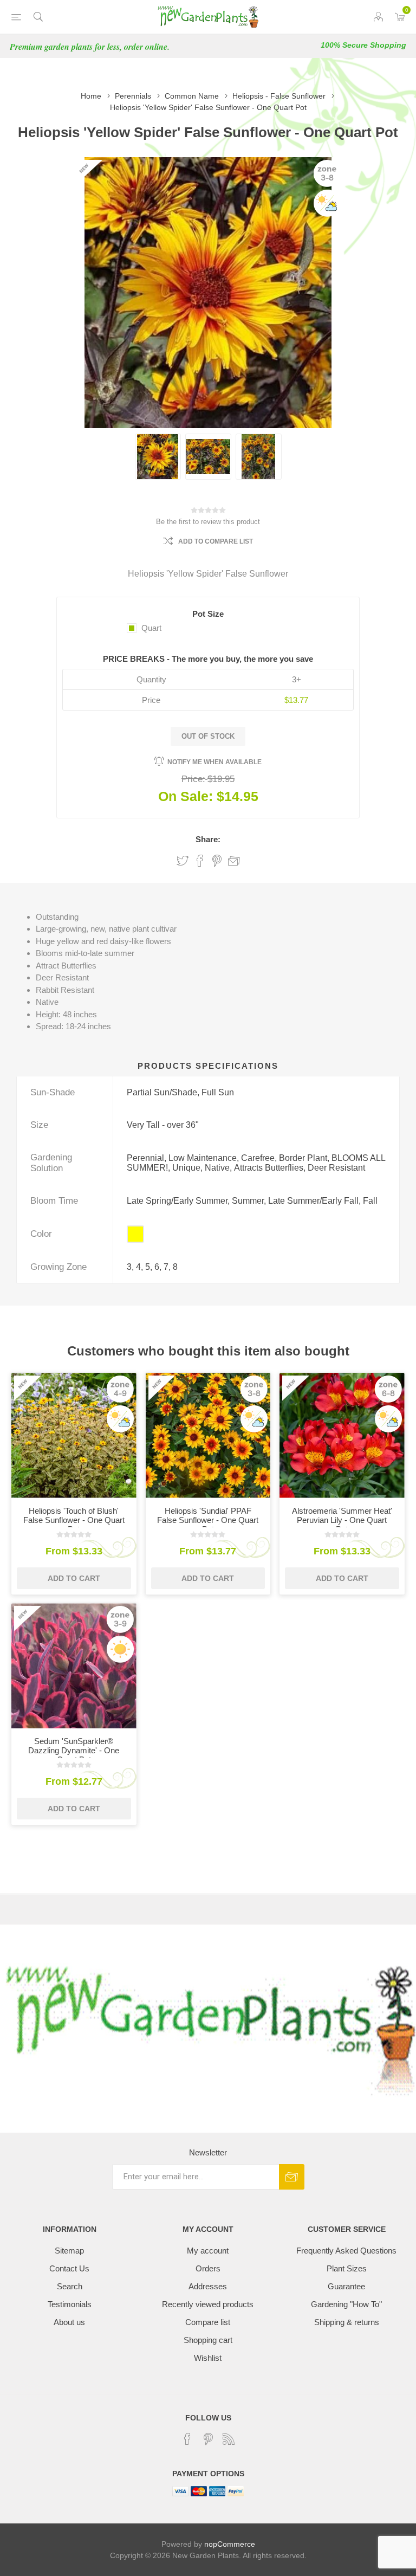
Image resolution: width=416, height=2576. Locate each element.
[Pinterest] (208, 2439)
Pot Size (208, 614)
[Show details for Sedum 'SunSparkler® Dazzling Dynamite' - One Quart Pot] (74, 1666)
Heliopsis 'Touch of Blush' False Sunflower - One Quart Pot (74, 1520)
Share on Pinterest (217, 861)
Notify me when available (214, 762)
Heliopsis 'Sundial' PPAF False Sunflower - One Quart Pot (208, 1520)
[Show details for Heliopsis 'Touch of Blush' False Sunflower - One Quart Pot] (74, 1435)
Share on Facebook (200, 861)
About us (69, 2322)
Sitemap (69, 2251)
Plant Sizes (347, 2268)
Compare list (208, 2322)
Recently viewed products (208, 2304)
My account (208, 2251)
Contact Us (69, 2268)
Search (70, 2286)
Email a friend (234, 861)
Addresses (208, 2286)
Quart (151, 628)
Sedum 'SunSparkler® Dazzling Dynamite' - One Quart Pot (74, 1750)
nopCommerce (230, 2544)
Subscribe (292, 2177)
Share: (208, 839)
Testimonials (70, 2304)
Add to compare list (216, 541)
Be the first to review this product (208, 522)
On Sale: (186, 796)
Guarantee (346, 2286)
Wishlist (208, 2358)
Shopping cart (208, 2340)
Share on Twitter (183, 861)
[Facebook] (187, 2439)
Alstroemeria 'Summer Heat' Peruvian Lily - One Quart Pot (342, 1520)
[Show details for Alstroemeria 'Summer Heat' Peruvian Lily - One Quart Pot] (342, 1435)
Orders (208, 2268)
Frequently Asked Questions (346, 2251)
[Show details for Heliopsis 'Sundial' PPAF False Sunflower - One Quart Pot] (208, 1435)
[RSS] (229, 2439)
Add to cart (74, 1578)
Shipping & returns (347, 2322)
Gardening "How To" (346, 2304)
